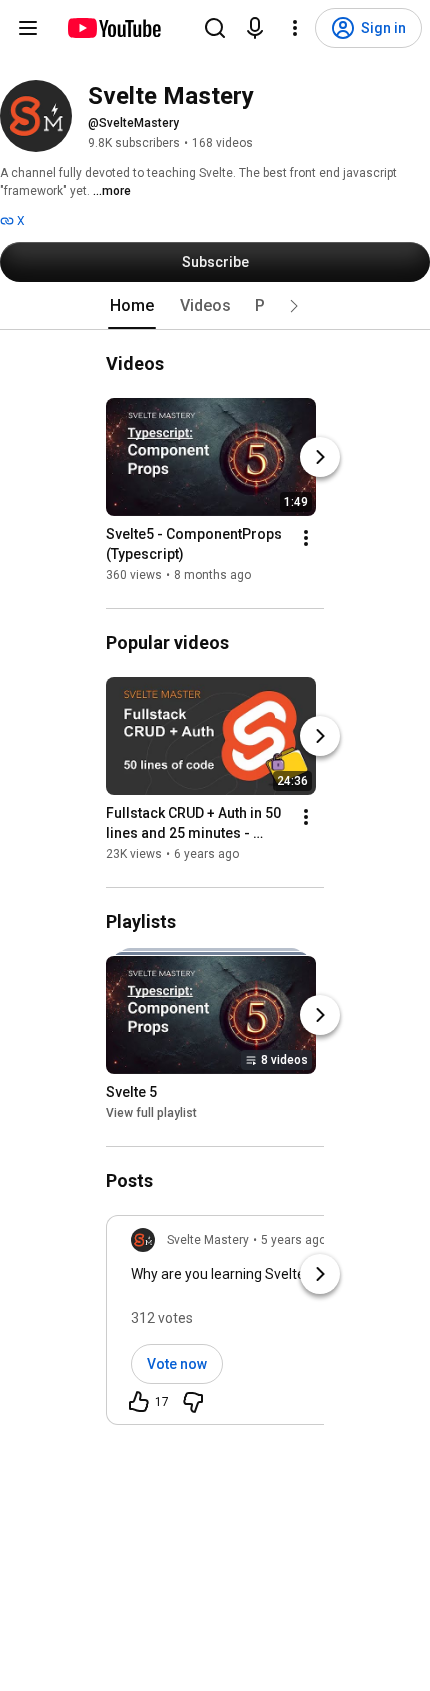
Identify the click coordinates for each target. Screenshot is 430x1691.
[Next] (320, 457)
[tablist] (215, 306)
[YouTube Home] (113, 28)
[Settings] (295, 28)
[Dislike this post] (193, 1402)
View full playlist (151, 1113)
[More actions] (306, 538)
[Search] (215, 28)
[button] (294, 306)
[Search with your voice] (255, 28)
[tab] (132, 306)
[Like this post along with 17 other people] (139, 1402)
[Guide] (28, 28)
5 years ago (293, 1240)
